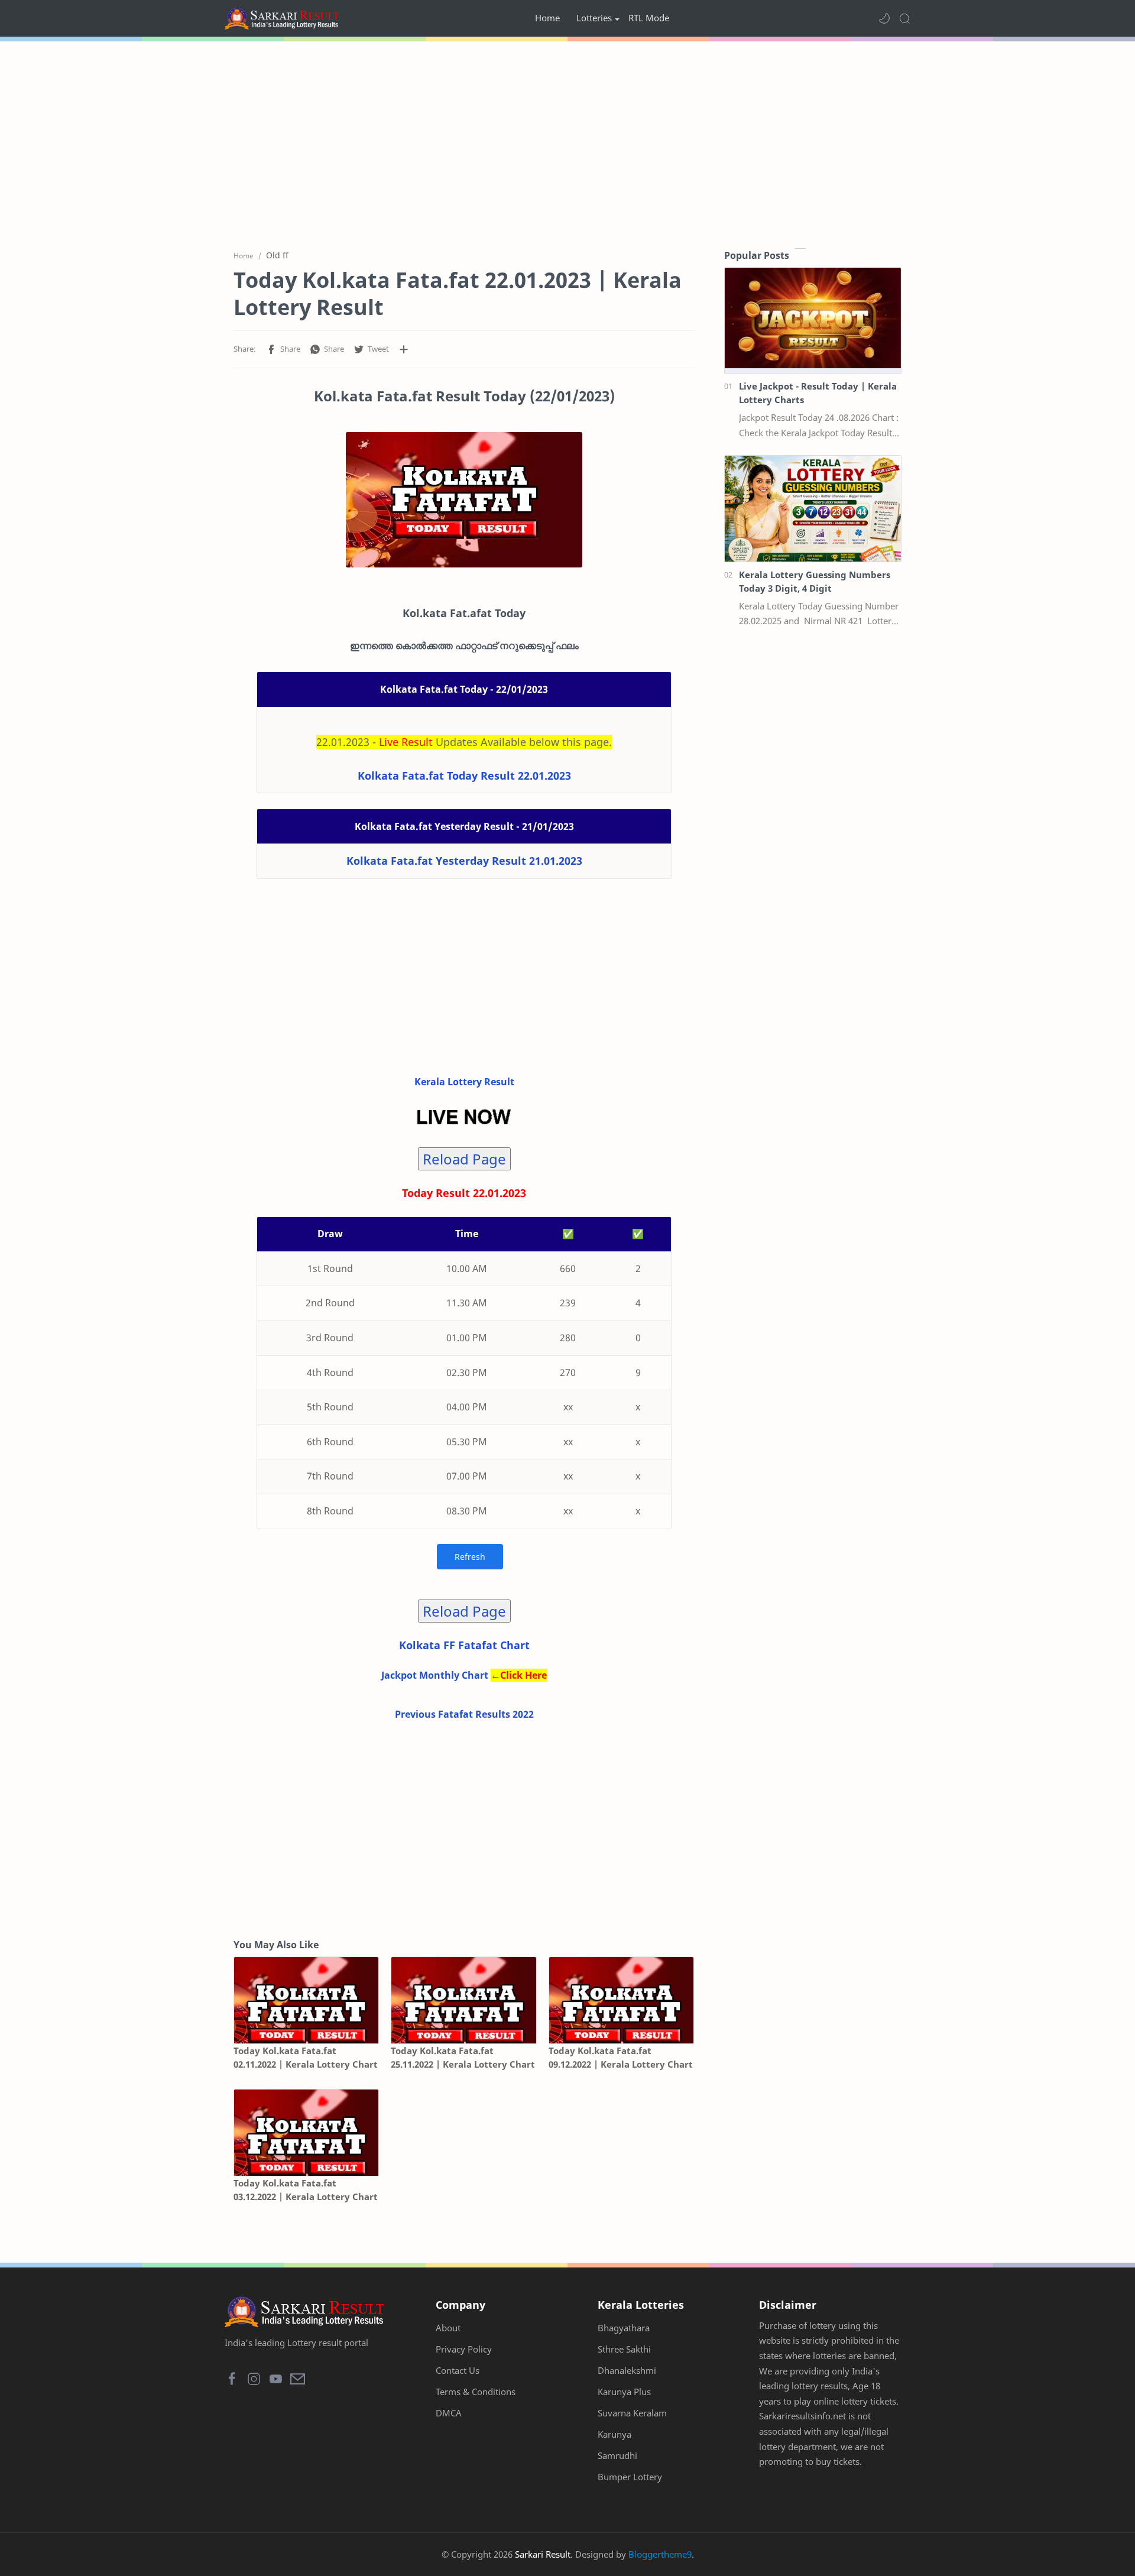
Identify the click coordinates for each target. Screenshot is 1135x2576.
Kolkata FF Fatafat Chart (464, 1645)
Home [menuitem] (547, 18)
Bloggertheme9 (660, 2554)
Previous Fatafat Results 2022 (464, 1714)
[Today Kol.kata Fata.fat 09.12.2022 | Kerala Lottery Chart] (621, 2001)
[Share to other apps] (404, 349)
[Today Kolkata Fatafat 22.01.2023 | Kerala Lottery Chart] (464, 500)
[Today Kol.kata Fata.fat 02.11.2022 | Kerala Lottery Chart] (306, 2001)
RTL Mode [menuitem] (649, 18)
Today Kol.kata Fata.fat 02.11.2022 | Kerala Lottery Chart (306, 2057)
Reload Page (464, 1159)
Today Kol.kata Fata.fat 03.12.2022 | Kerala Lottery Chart (306, 2190)
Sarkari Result (543, 2554)
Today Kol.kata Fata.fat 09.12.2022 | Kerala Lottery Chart (621, 2057)
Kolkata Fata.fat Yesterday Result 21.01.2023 (464, 861)
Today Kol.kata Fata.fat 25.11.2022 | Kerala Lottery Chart (463, 2057)
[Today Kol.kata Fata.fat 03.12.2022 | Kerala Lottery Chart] (306, 2133)
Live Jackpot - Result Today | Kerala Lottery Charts (818, 393)
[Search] (904, 18)
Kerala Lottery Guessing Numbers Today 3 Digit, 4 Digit (815, 581)
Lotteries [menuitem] (594, 18)
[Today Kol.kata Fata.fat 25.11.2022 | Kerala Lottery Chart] (463, 2001)
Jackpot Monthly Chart (435, 1675)
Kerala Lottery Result (464, 1082)
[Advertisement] (567, 142)
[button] (884, 18)
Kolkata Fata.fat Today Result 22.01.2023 (464, 776)
